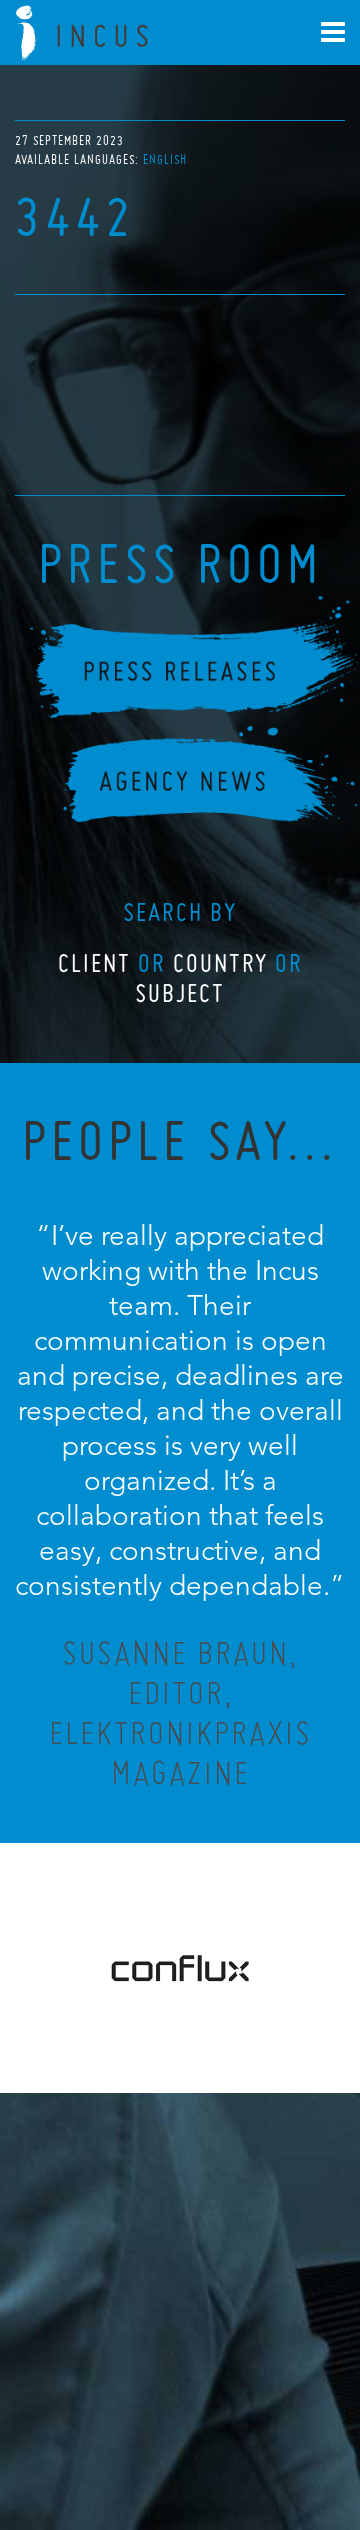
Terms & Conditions (217, 2426)
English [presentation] (165, 159)
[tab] (165, 159)
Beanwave (279, 2442)
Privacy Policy (127, 2426)
